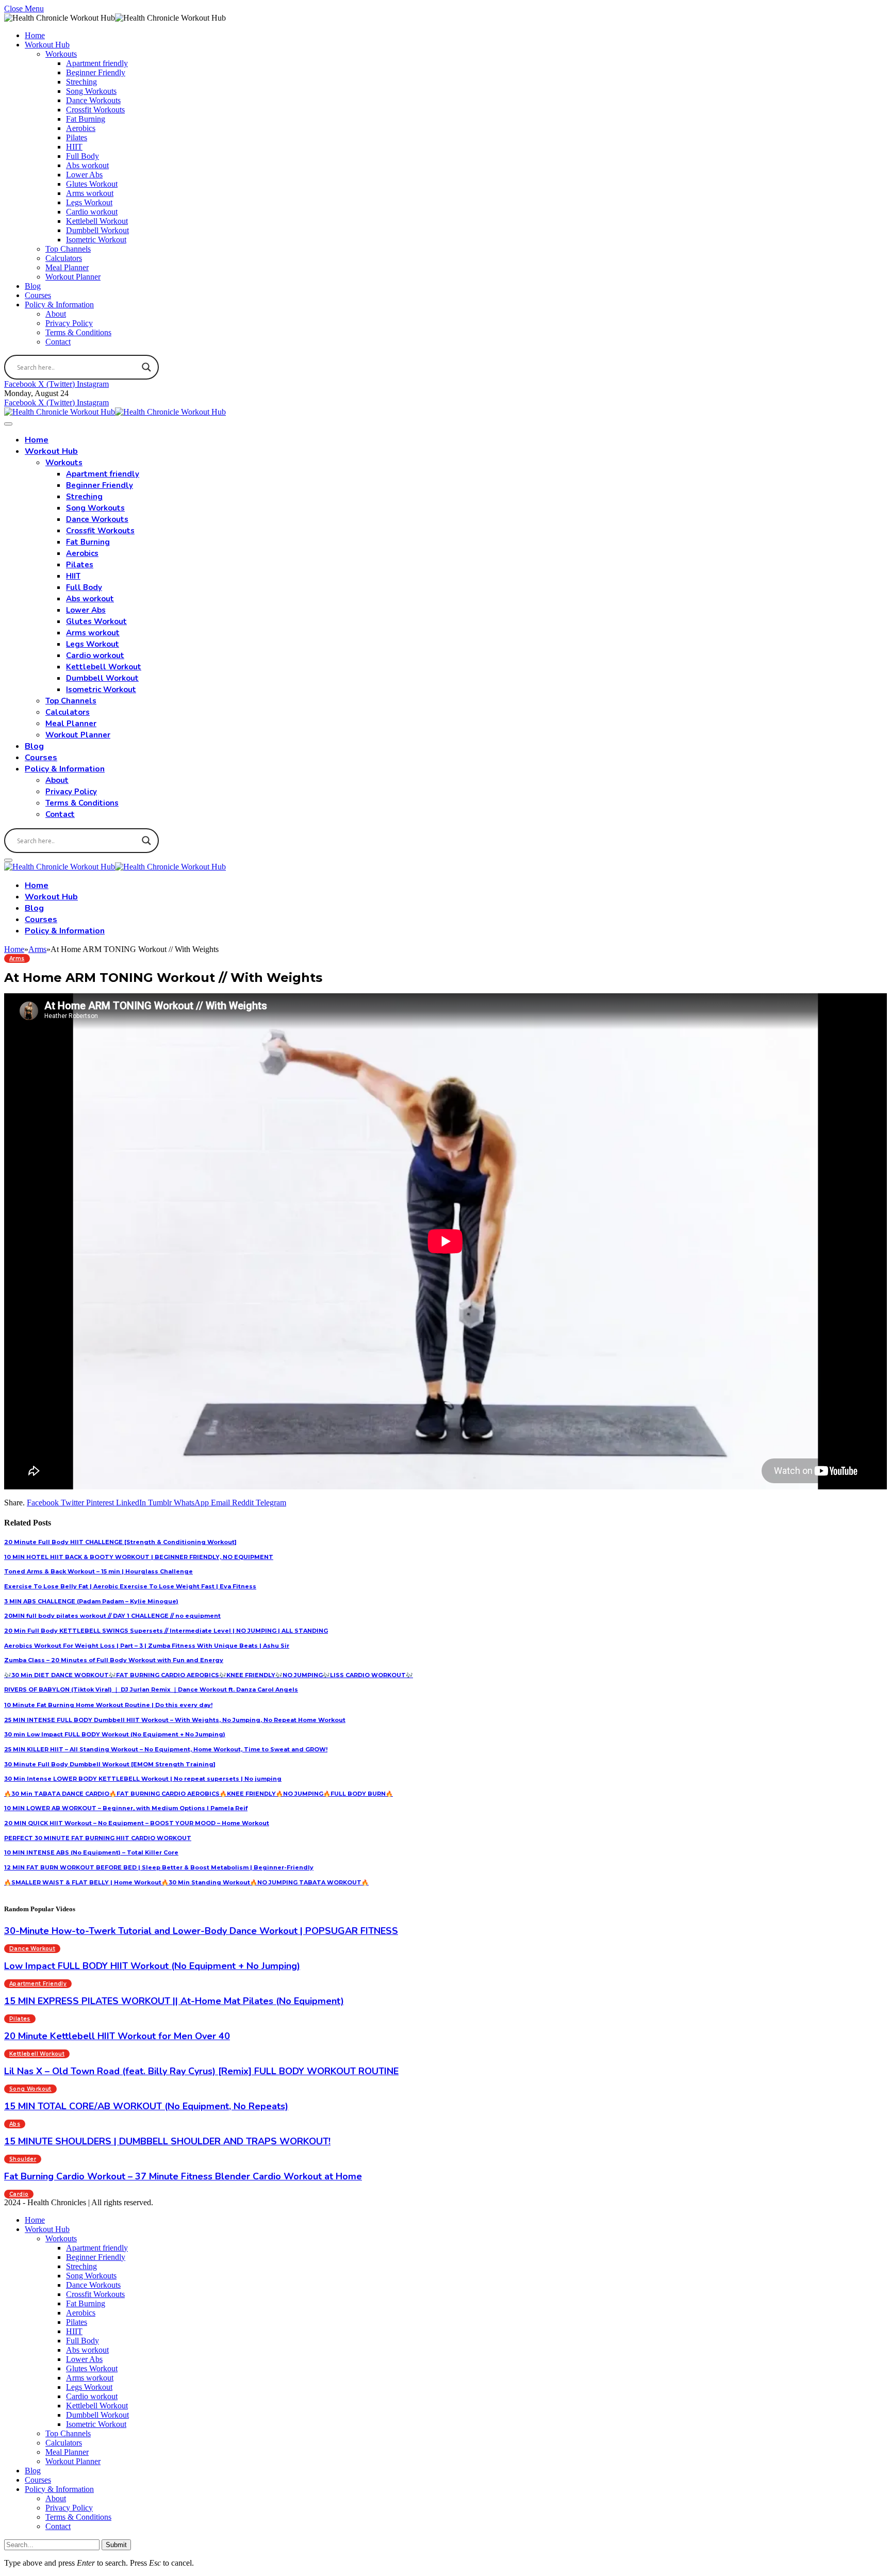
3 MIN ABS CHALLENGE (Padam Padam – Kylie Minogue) (91, 1601)
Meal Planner (67, 267)
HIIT (74, 147)
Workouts (61, 54)
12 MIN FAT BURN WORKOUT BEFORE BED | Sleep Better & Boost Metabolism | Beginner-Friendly (159, 1867)
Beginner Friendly (96, 72)
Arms (17, 958)
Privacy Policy (69, 323)
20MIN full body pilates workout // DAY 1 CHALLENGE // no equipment (112, 1616)
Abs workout (87, 165)
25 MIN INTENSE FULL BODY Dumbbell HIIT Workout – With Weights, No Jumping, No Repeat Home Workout (175, 1720)
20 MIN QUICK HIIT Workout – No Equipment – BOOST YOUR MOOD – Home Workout (137, 1823)
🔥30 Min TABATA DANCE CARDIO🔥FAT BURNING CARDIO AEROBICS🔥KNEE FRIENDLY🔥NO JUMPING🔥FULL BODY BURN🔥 (199, 1794)
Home (35, 35)
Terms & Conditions (78, 332)
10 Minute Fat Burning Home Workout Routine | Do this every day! (108, 1705)
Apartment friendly (97, 63)
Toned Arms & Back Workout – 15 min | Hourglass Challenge (98, 1571)
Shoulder (23, 2159)
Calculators (64, 258)
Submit (116, 2545)
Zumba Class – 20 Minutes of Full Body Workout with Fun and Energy (114, 1660)
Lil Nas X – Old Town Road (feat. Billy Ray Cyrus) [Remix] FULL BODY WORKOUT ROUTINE (201, 2071)
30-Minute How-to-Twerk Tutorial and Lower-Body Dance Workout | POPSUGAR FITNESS (201, 1931)
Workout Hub (47, 45)
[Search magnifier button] (146, 367)
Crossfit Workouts (95, 110)
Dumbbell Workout (97, 230)
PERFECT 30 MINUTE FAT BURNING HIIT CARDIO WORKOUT (98, 1838)
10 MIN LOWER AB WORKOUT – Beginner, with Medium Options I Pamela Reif (126, 1808)
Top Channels (68, 249)
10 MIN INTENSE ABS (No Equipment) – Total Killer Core (91, 1852)
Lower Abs (84, 175)
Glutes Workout (92, 184)
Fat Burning (86, 119)
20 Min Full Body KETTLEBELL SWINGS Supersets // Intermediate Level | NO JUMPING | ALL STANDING (166, 1631)
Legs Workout (89, 202)
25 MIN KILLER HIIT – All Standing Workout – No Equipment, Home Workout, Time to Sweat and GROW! (166, 1749)
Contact (58, 342)
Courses (38, 295)
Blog (33, 286)
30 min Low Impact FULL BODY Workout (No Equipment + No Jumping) (115, 1734)
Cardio (19, 2194)
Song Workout (30, 2089)
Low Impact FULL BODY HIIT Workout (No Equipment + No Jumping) (152, 1966)
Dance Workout (32, 1949)
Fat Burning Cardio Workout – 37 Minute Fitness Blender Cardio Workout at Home (183, 2176)
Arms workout (90, 193)
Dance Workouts (93, 100)
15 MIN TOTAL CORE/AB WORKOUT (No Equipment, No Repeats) (146, 2106)
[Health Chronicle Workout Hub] (115, 412)
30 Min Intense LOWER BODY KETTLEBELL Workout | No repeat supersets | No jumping (143, 1779)
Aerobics (81, 128)
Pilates (77, 137)
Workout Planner (73, 277)
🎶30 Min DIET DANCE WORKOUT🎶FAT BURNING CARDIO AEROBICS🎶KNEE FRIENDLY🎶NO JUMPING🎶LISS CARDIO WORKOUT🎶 (209, 1675)
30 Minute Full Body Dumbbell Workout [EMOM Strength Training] (110, 1764)
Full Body (82, 156)
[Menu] (8, 424)
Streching (81, 82)
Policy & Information (59, 305)
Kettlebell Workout (97, 221)
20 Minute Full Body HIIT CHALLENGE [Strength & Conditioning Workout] (120, 1542)
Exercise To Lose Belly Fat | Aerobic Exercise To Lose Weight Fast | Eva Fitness (130, 1586)
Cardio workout (92, 212)
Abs (15, 2124)
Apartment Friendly (38, 1984)
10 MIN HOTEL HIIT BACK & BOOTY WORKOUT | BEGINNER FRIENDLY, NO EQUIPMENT (139, 1557)
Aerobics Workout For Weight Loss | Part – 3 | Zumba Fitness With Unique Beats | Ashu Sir (147, 1646)
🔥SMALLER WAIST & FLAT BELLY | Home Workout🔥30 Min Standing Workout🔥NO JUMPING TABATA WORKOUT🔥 (186, 1882)
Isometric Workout (96, 240)
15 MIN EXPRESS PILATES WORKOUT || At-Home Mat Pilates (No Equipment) (174, 2001)
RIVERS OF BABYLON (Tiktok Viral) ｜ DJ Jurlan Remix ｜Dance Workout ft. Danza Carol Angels (151, 1689)
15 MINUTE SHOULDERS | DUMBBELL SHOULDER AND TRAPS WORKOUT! (167, 2141)
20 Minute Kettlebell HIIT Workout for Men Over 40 (117, 2036)
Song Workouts (91, 91)
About (56, 314)
